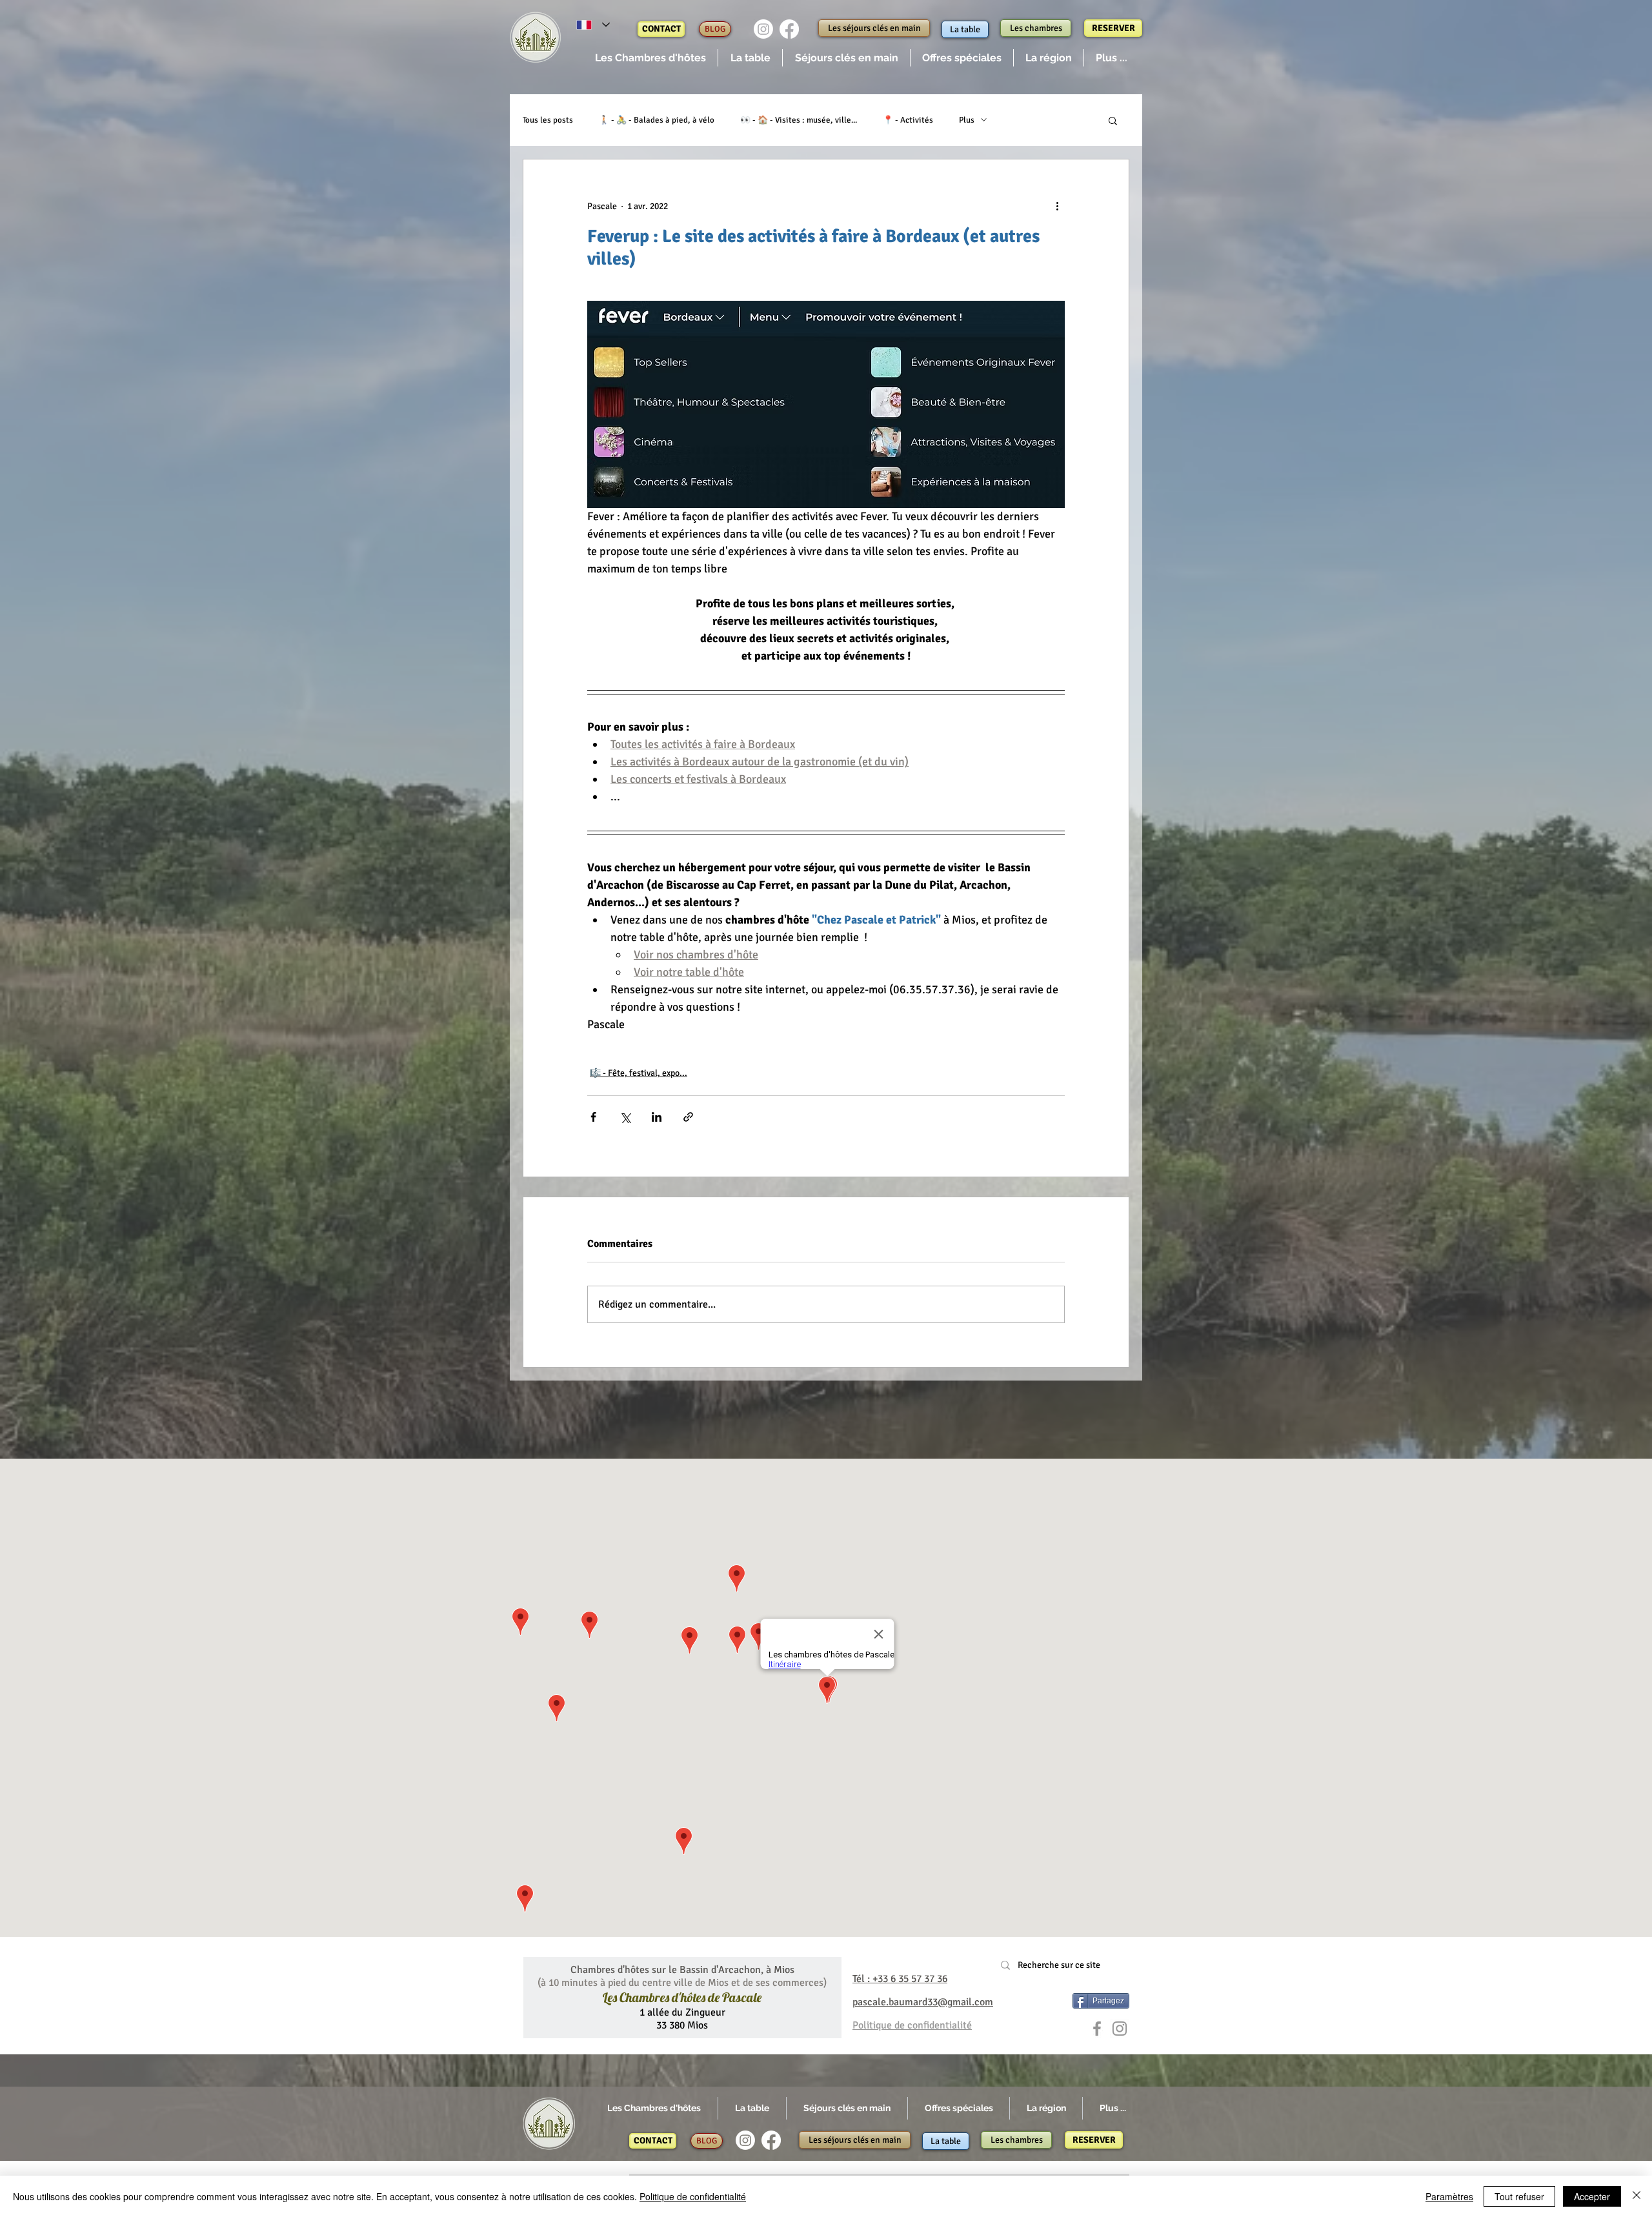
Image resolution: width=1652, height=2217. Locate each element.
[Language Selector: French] (593, 25)
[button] (650, 58)
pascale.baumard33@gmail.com (923, 2002)
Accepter (1592, 2196)
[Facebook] (789, 29)
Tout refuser (1519, 2196)
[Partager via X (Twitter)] (625, 1117)
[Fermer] (1637, 2196)
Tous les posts (548, 120)
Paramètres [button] (1449, 2196)
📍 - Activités (908, 120)
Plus (967, 120)
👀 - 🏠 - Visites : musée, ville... (799, 120)
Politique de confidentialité (693, 2196)
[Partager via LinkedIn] (657, 1117)
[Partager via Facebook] (593, 1117)
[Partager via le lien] (688, 1117)
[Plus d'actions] (1057, 206)
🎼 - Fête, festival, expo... (639, 1073)
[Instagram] (763, 29)
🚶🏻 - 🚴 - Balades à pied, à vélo (657, 120)
